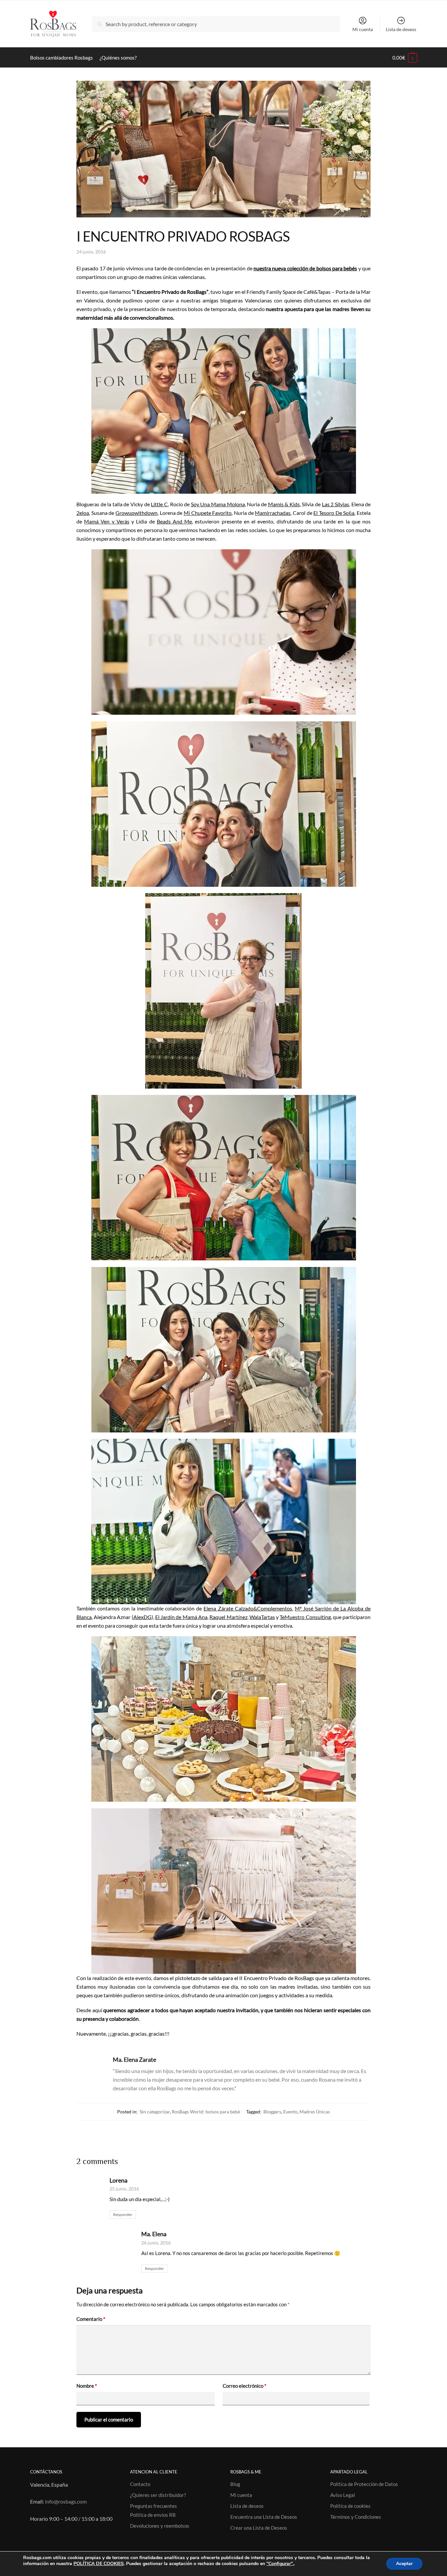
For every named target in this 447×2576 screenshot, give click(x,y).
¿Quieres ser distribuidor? (158, 2495)
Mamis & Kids (284, 504)
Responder (123, 2214)
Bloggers (272, 2112)
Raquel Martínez (228, 1617)
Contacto (140, 2484)
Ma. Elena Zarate (134, 2059)
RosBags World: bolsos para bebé (206, 2112)
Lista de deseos (401, 29)
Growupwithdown (136, 513)
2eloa (83, 513)
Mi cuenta (363, 29)
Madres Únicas (315, 2112)
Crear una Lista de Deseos (259, 2528)
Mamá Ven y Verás (107, 521)
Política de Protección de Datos (364, 2484)
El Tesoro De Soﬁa (334, 513)
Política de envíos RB (153, 2515)
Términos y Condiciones (356, 2517)
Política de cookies (350, 2506)
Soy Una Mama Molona (218, 504)
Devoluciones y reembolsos (160, 2526)
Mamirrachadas (273, 513)
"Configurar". (280, 2564)
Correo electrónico (245, 2386)
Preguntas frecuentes (154, 2506)
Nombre (87, 2386)
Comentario (91, 2319)
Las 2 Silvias (335, 504)
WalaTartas (262, 1617)
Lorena (118, 2180)
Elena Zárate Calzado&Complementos (248, 1608)
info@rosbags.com (66, 2501)
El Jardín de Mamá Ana (181, 1617)
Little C (159, 504)
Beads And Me (174, 521)
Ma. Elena (154, 2234)
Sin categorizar (155, 2112)
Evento (290, 2112)
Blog (235, 2484)
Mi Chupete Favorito (208, 513)
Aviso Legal (343, 2495)
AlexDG (142, 1617)
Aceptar (404, 2564)
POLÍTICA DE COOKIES (99, 2564)
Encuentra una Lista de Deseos (264, 2517)
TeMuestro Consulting (305, 1617)
